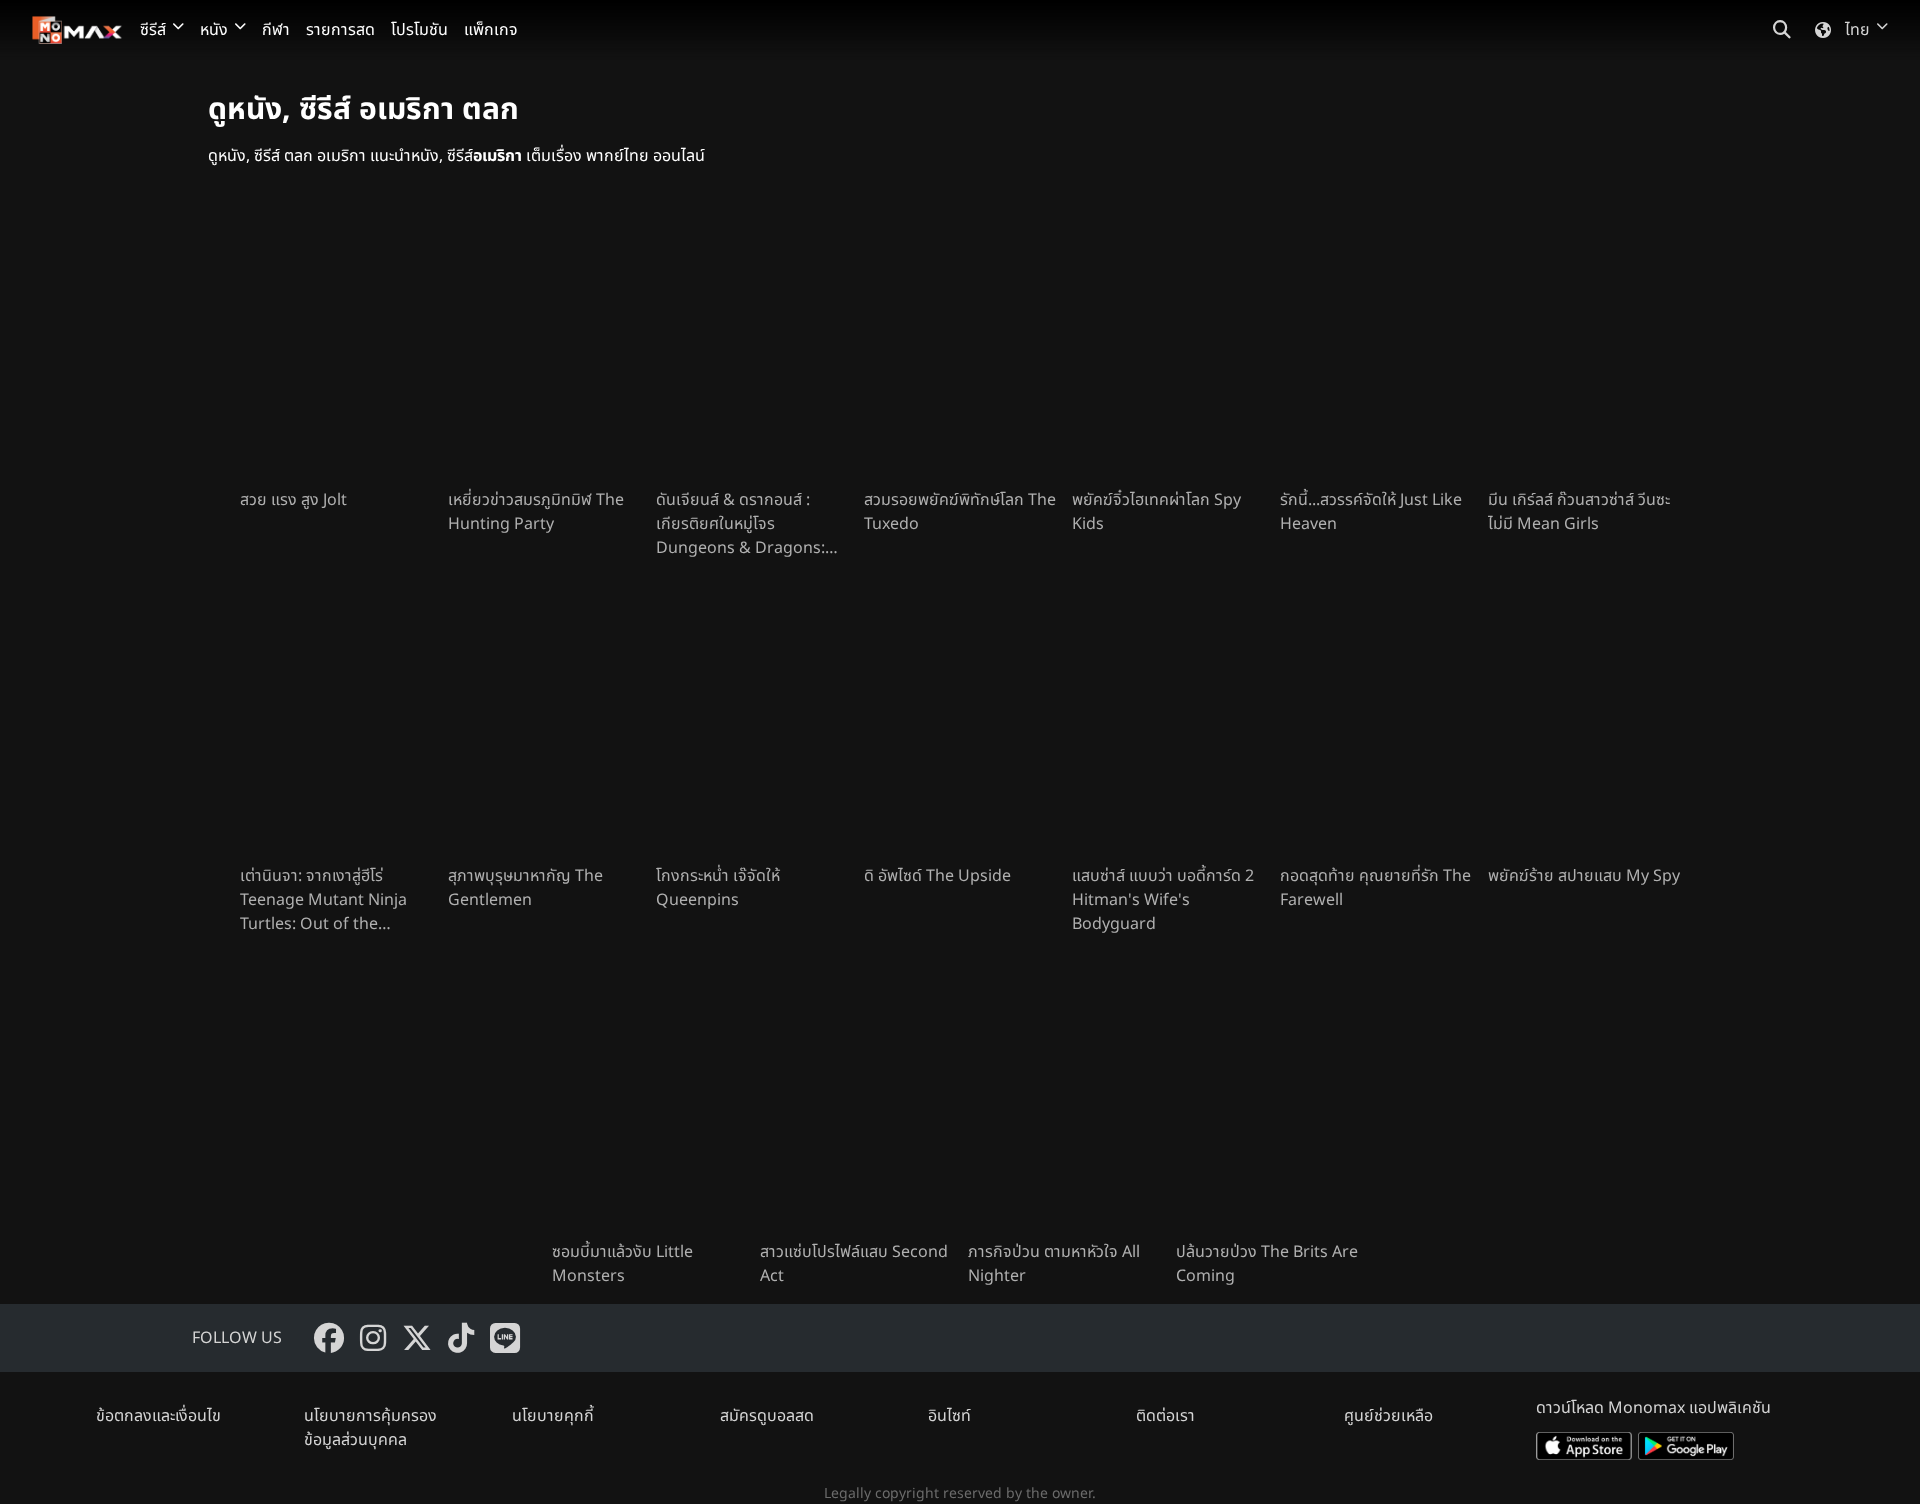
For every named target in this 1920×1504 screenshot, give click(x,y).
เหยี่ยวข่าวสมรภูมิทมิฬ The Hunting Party (536, 512)
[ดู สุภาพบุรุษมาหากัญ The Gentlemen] (544, 720)
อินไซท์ (949, 1416)
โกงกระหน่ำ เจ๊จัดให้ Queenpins (718, 888)
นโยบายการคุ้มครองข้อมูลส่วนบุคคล (370, 1428)
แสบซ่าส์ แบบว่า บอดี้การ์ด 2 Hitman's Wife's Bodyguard (1163, 900)
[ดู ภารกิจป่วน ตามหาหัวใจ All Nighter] (1064, 1096)
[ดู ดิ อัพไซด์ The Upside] (960, 720)
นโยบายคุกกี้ (553, 1416)
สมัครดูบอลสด (767, 1416)
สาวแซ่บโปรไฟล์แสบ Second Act (854, 1264)
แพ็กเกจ (491, 30)
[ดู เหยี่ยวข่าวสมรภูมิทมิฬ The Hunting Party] (544, 344)
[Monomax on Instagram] (373, 1338)
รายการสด (340, 30)
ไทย (1857, 30)
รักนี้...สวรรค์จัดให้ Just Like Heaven (1371, 512)
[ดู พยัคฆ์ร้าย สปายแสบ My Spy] (1584, 720)
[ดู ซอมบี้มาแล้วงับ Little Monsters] (648, 1096)
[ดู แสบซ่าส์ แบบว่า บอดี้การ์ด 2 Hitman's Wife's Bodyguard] (1168, 720)
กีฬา (276, 30)
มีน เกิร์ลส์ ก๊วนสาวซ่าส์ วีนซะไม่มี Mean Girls (1579, 512)
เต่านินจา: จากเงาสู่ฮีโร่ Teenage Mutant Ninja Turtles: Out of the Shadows (323, 900)
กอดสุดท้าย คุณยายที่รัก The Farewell (1375, 888)
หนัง (214, 30)
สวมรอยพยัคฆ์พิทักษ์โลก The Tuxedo (960, 512)
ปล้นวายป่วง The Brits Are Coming (1267, 1264)
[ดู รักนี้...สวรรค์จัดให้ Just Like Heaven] (1376, 344)
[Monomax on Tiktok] (461, 1338)
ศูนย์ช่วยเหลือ (1388, 1416)
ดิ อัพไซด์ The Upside (937, 876)
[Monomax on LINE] (505, 1338)
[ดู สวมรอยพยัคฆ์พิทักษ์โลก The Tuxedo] (960, 344)
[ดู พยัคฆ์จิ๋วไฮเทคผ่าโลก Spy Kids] (1168, 344)
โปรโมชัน (419, 30)
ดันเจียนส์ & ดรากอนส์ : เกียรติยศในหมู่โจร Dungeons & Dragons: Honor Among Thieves (740, 524)
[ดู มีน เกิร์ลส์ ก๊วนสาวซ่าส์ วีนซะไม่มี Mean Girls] (1584, 344)
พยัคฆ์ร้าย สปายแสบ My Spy (1584, 876)
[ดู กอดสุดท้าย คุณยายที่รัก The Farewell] (1376, 720)
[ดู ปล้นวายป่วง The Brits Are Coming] (1272, 1096)
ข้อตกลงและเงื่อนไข (158, 1416)
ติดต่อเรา (1165, 1416)
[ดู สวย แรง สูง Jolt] (336, 344)
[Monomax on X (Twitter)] (417, 1338)
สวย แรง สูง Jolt (293, 500)
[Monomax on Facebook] (329, 1338)
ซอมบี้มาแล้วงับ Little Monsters (622, 1264)
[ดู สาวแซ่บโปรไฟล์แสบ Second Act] (856, 1096)
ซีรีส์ (153, 30)
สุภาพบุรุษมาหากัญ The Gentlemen (525, 888)
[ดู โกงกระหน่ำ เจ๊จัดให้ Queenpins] (752, 720)
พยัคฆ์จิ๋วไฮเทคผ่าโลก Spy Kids (1156, 512)
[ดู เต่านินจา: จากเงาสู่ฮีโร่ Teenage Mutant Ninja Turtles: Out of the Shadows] (336, 720)
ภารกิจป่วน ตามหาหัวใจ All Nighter (1054, 1264)
